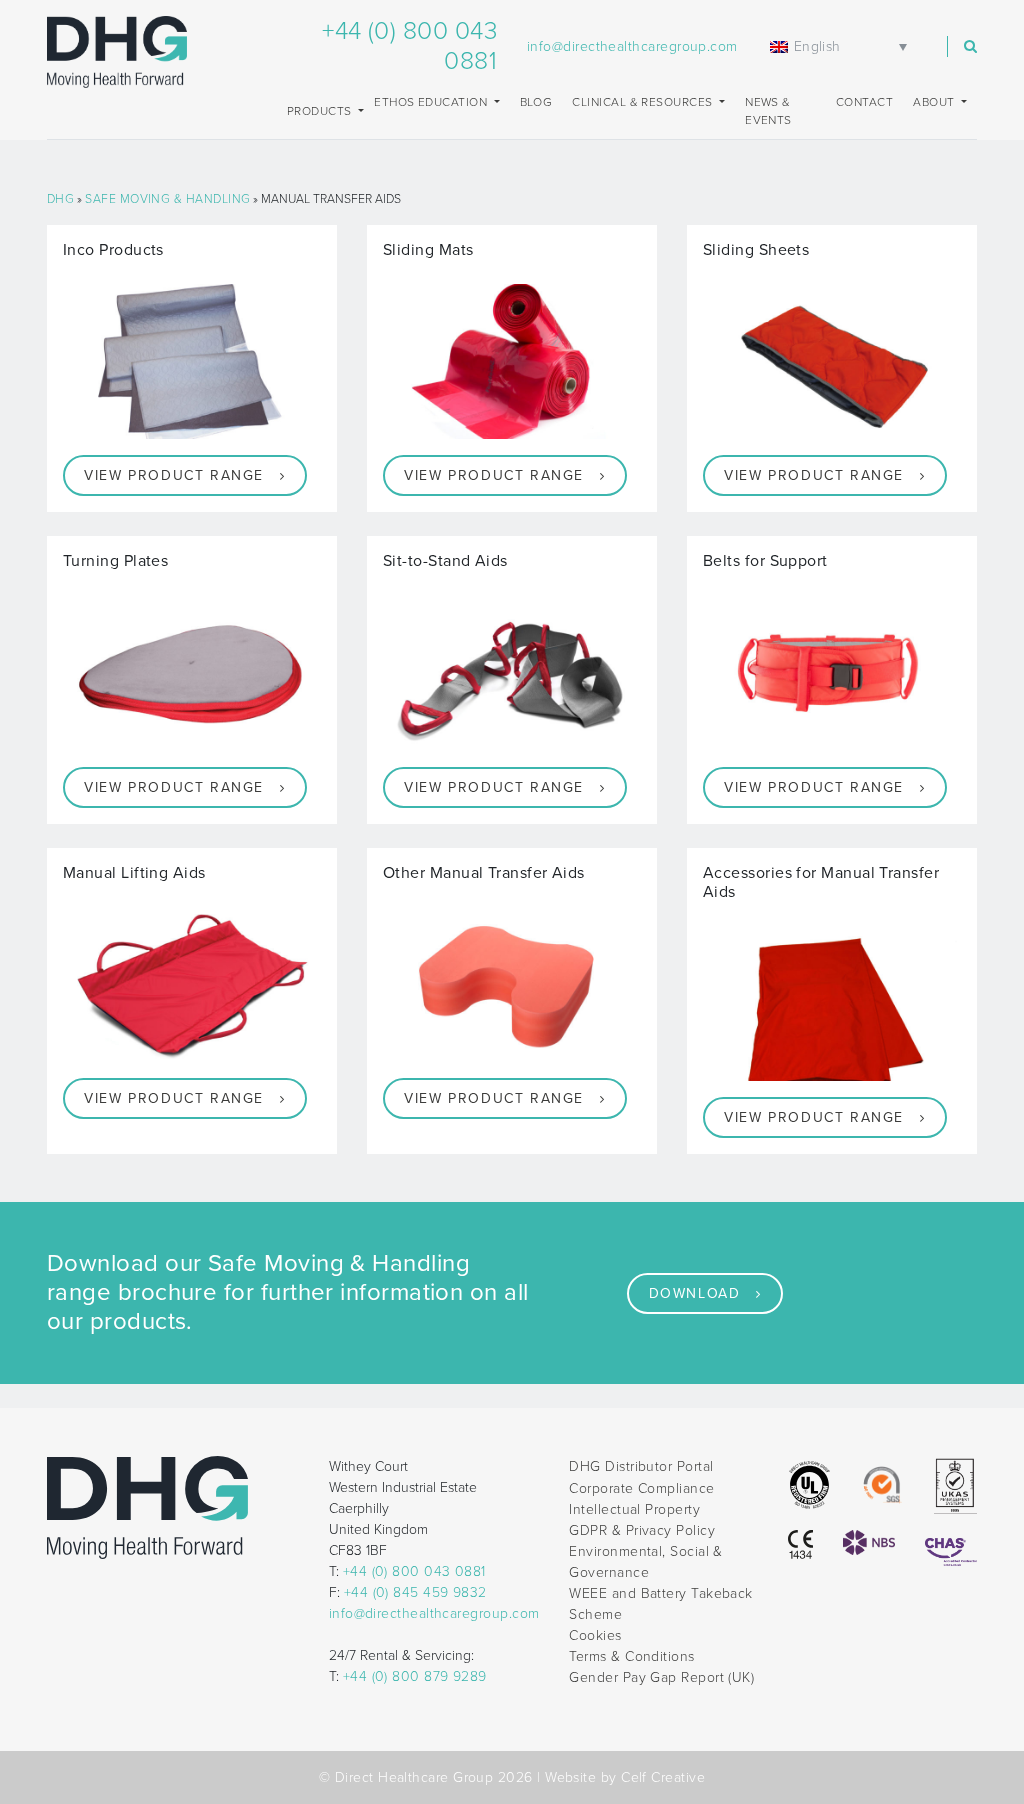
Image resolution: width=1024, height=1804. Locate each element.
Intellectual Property (634, 1509)
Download (695, 1293)
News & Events (768, 111)
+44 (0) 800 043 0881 (414, 1571)
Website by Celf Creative (625, 1777)
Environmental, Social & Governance (646, 1562)
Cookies (595, 1635)
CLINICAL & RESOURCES (644, 102)
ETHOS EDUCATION (432, 102)
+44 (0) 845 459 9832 (415, 1592)
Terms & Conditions (631, 1656)
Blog (536, 102)
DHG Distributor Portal (641, 1466)
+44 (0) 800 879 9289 (415, 1676)
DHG (60, 199)
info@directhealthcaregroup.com (632, 46)
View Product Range (174, 475)
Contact (864, 102)
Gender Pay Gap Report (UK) (661, 1677)
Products (321, 111)
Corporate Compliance (641, 1488)
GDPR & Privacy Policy (642, 1530)
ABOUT (935, 102)
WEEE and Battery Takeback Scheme (660, 1604)
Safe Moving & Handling (167, 199)
